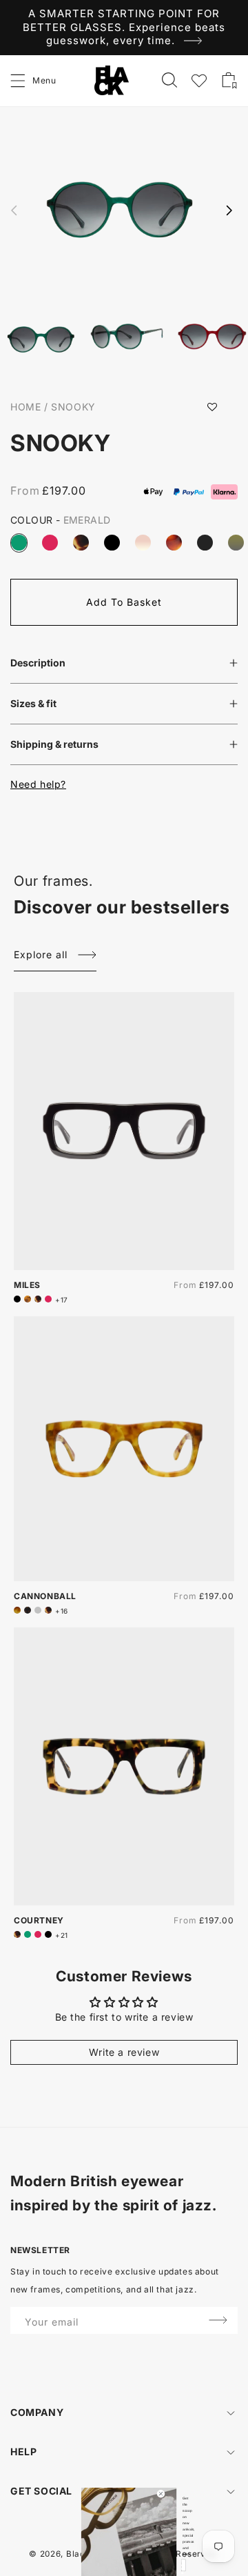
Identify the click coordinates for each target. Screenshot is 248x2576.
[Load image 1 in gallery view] (41, 341)
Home (25, 407)
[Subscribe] (218, 2320)
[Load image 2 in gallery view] (127, 338)
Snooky (73, 407)
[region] (124, 28)
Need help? (38, 784)
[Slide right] (229, 210)
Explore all (41, 954)
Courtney (39, 1920)
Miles (27, 1285)
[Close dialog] (161, 2494)
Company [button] (37, 2412)
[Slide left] (14, 210)
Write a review (124, 2052)
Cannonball (45, 1596)
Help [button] (23, 2451)
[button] (19, 81)
